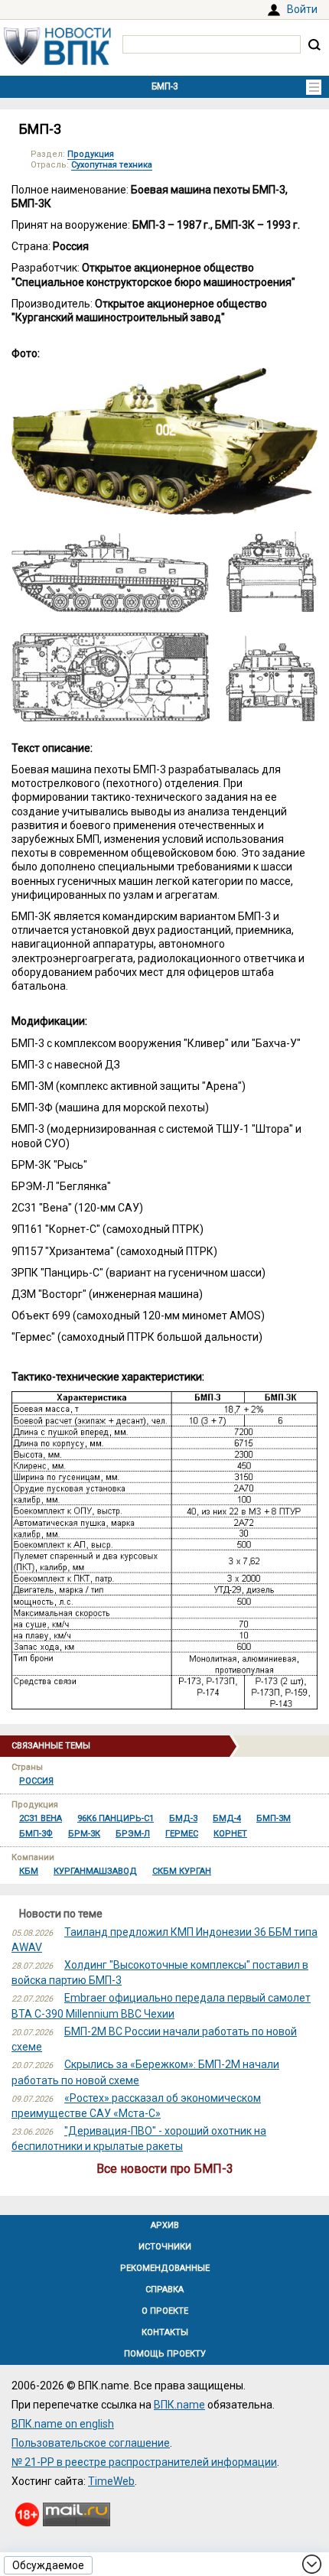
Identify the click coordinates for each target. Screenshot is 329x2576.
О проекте (165, 2311)
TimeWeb (111, 2481)
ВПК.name (179, 2405)
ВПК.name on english (63, 2424)
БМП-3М (274, 1818)
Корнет (230, 1834)
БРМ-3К (84, 1834)
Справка (164, 2290)
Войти (302, 9)
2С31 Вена (41, 1818)
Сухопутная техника (112, 165)
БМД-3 (183, 1818)
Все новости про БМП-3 (165, 2169)
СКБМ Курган (182, 1871)
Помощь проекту (165, 2354)
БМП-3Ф (36, 1834)
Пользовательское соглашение (91, 2443)
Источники (165, 2247)
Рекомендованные (165, 2268)
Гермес (182, 1834)
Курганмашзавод (95, 1871)
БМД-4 (227, 1818)
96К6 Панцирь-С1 (116, 1818)
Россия (36, 1781)
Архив (165, 2225)
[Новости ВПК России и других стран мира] (57, 61)
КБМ (29, 1871)
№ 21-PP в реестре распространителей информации (144, 2462)
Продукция (91, 154)
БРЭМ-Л (133, 1834)
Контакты (165, 2332)
